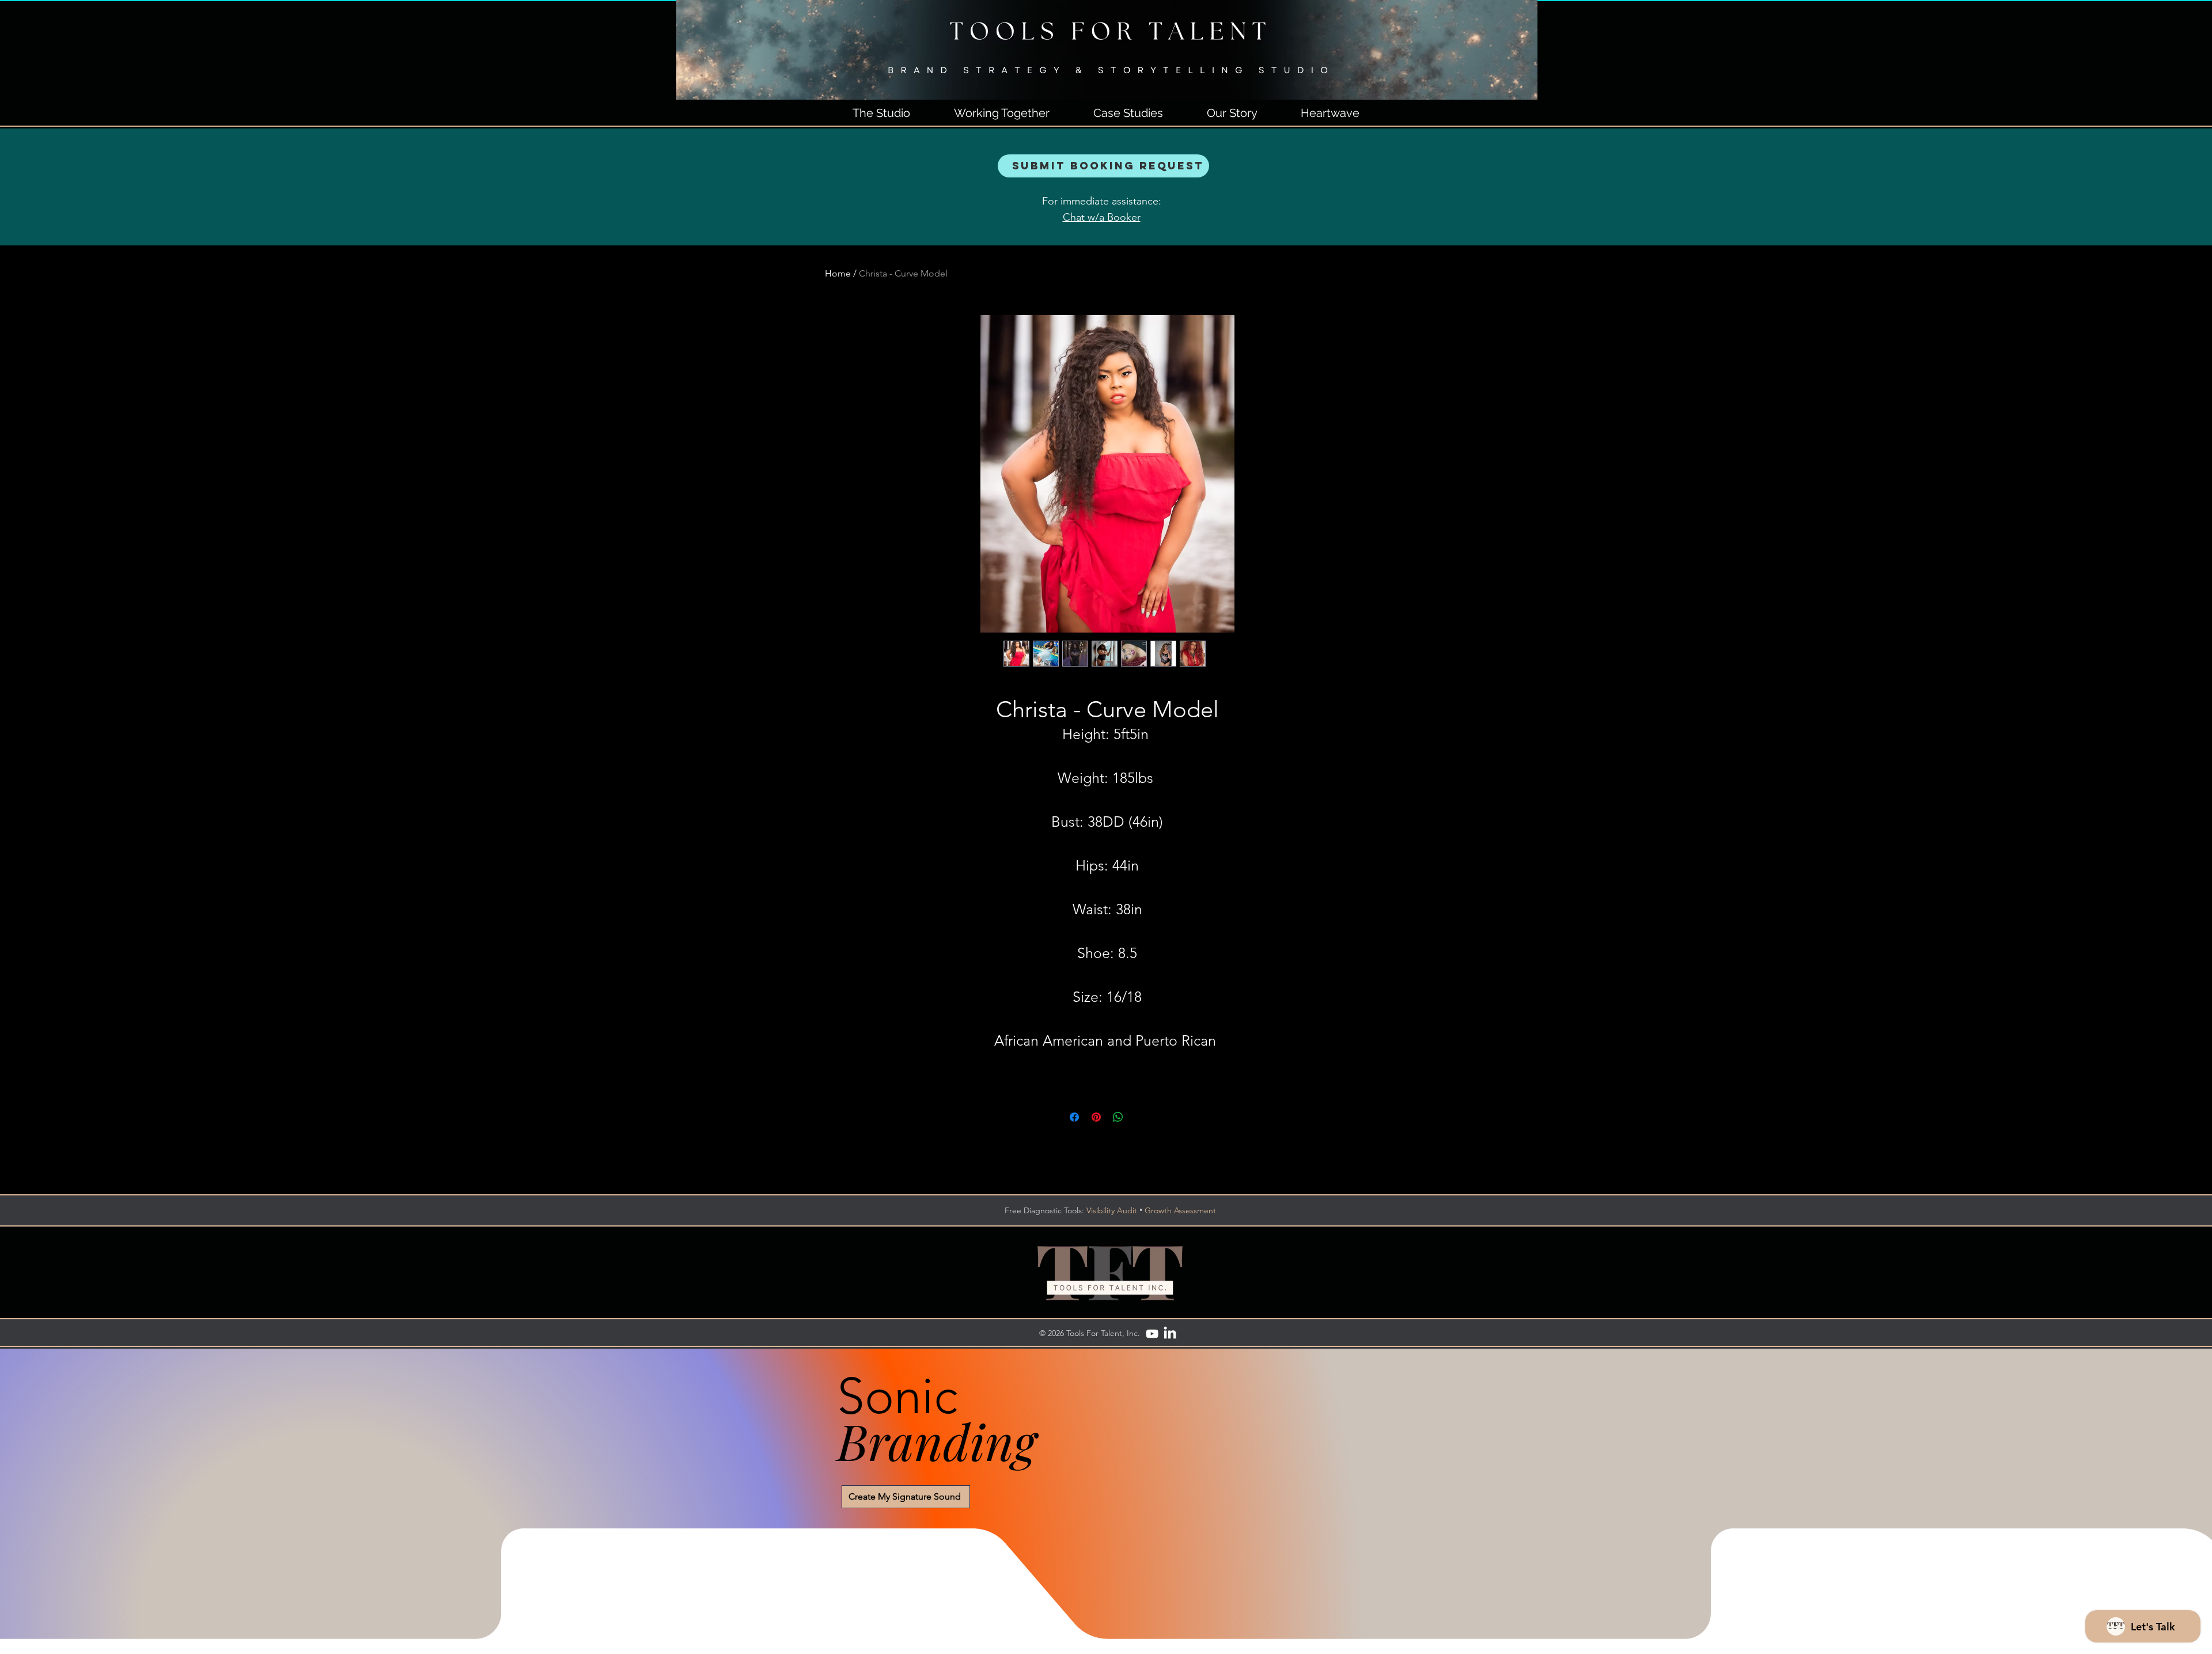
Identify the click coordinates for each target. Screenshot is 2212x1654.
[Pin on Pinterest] (1096, 1117)
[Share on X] (1140, 1117)
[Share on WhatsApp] (1118, 1117)
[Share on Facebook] (1074, 1117)
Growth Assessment (1180, 1210)
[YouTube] (1152, 1334)
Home (838, 273)
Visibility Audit (1112, 1210)
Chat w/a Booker (1102, 217)
